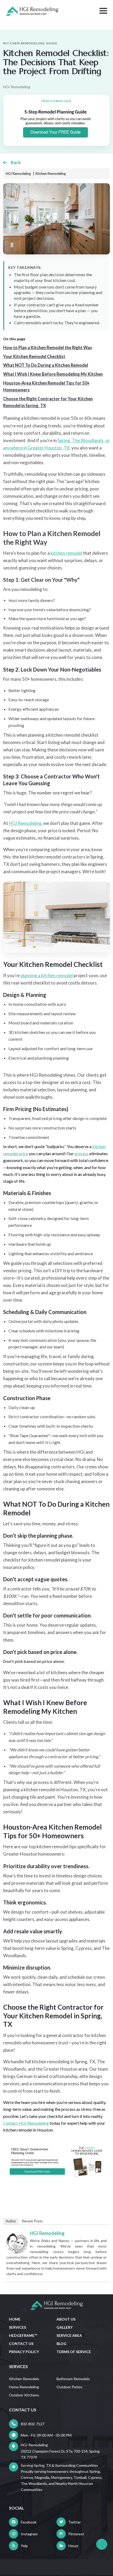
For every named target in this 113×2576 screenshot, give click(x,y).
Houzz (73, 2546)
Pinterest (76, 2534)
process (81, 1153)
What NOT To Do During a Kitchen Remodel (46, 365)
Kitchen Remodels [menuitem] (24, 2379)
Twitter (75, 2522)
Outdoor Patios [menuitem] (69, 2387)
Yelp (24, 2546)
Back (16, 162)
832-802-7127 (33, 2424)
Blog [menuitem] (61, 2344)
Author (11, 2221)
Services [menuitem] (17, 2327)
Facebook (29, 2522)
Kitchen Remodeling (51, 174)
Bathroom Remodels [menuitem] (73, 2379)
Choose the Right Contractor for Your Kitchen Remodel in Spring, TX (48, 402)
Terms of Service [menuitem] (74, 2352)
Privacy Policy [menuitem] (24, 2352)
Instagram (29, 2534)
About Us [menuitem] (66, 2319)
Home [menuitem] (15, 2319)
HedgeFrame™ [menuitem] (23, 2335)
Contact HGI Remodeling (26, 2123)
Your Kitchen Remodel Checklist (34, 356)
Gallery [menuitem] (65, 2327)
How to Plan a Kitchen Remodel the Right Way (48, 347)
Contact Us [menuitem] (21, 2344)
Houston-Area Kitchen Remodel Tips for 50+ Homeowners (46, 386)
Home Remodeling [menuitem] (24, 2387)
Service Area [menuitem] (69, 2335)
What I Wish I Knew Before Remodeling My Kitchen (53, 374)
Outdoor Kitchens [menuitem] (24, 2395)
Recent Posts (32, 2221)
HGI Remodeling (47, 2233)
